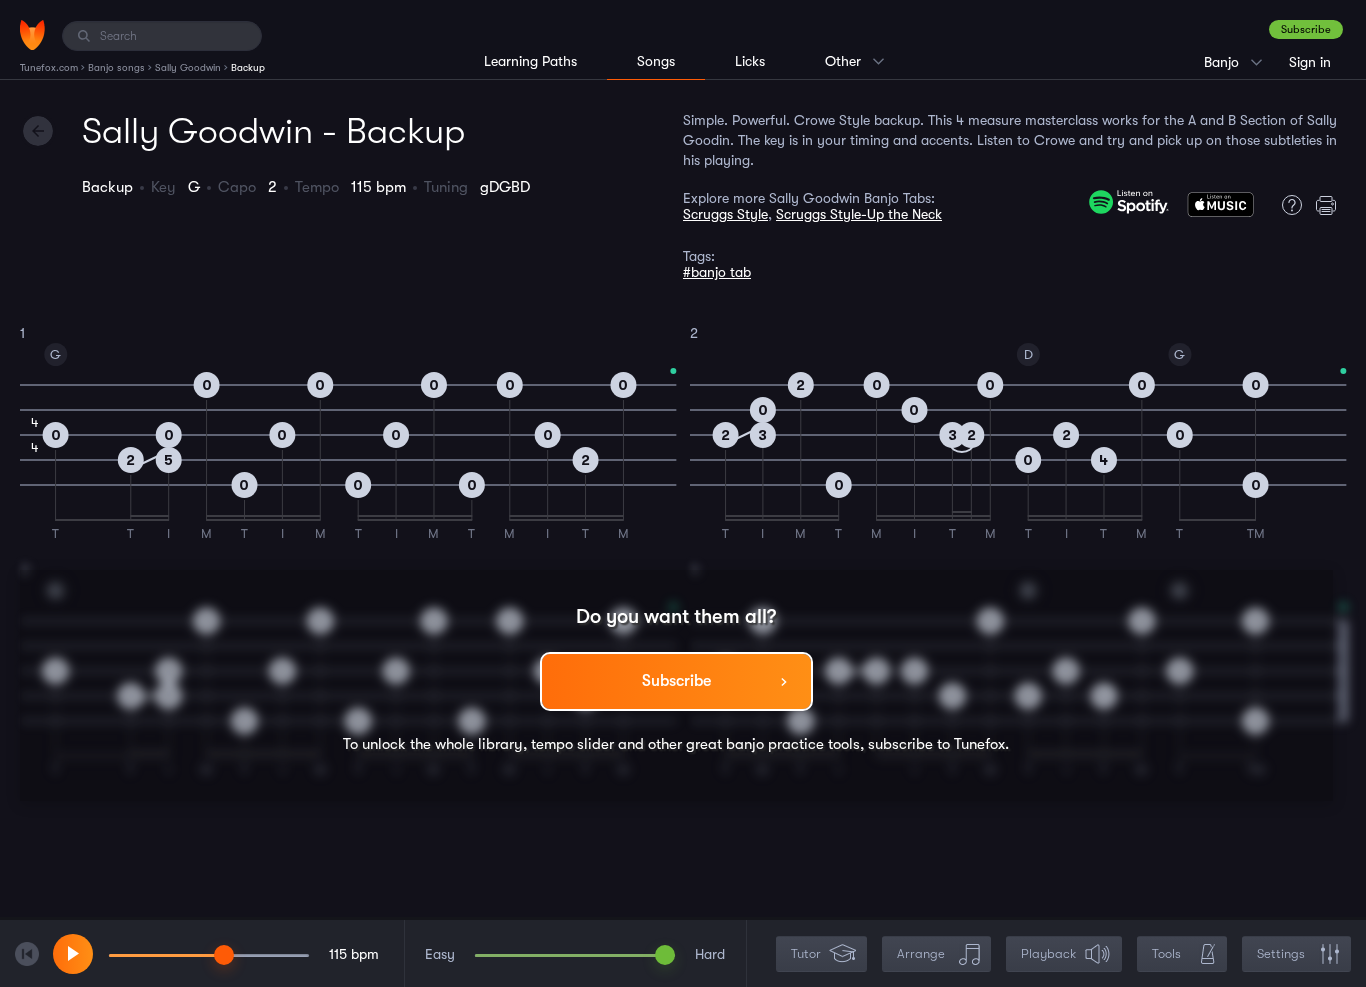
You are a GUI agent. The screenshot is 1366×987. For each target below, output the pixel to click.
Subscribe (1306, 29)
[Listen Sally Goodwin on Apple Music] (1220, 209)
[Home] (32, 35)
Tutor (806, 953)
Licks (750, 61)
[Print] (1331, 205)
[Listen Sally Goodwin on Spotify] (1129, 202)
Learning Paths (530, 61)
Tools (1166, 953)
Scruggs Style (725, 214)
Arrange (921, 953)
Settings (1281, 953)
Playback (1048, 953)
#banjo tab (717, 272)
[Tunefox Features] (1287, 205)
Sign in (1310, 62)
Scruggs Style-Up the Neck (859, 214)
